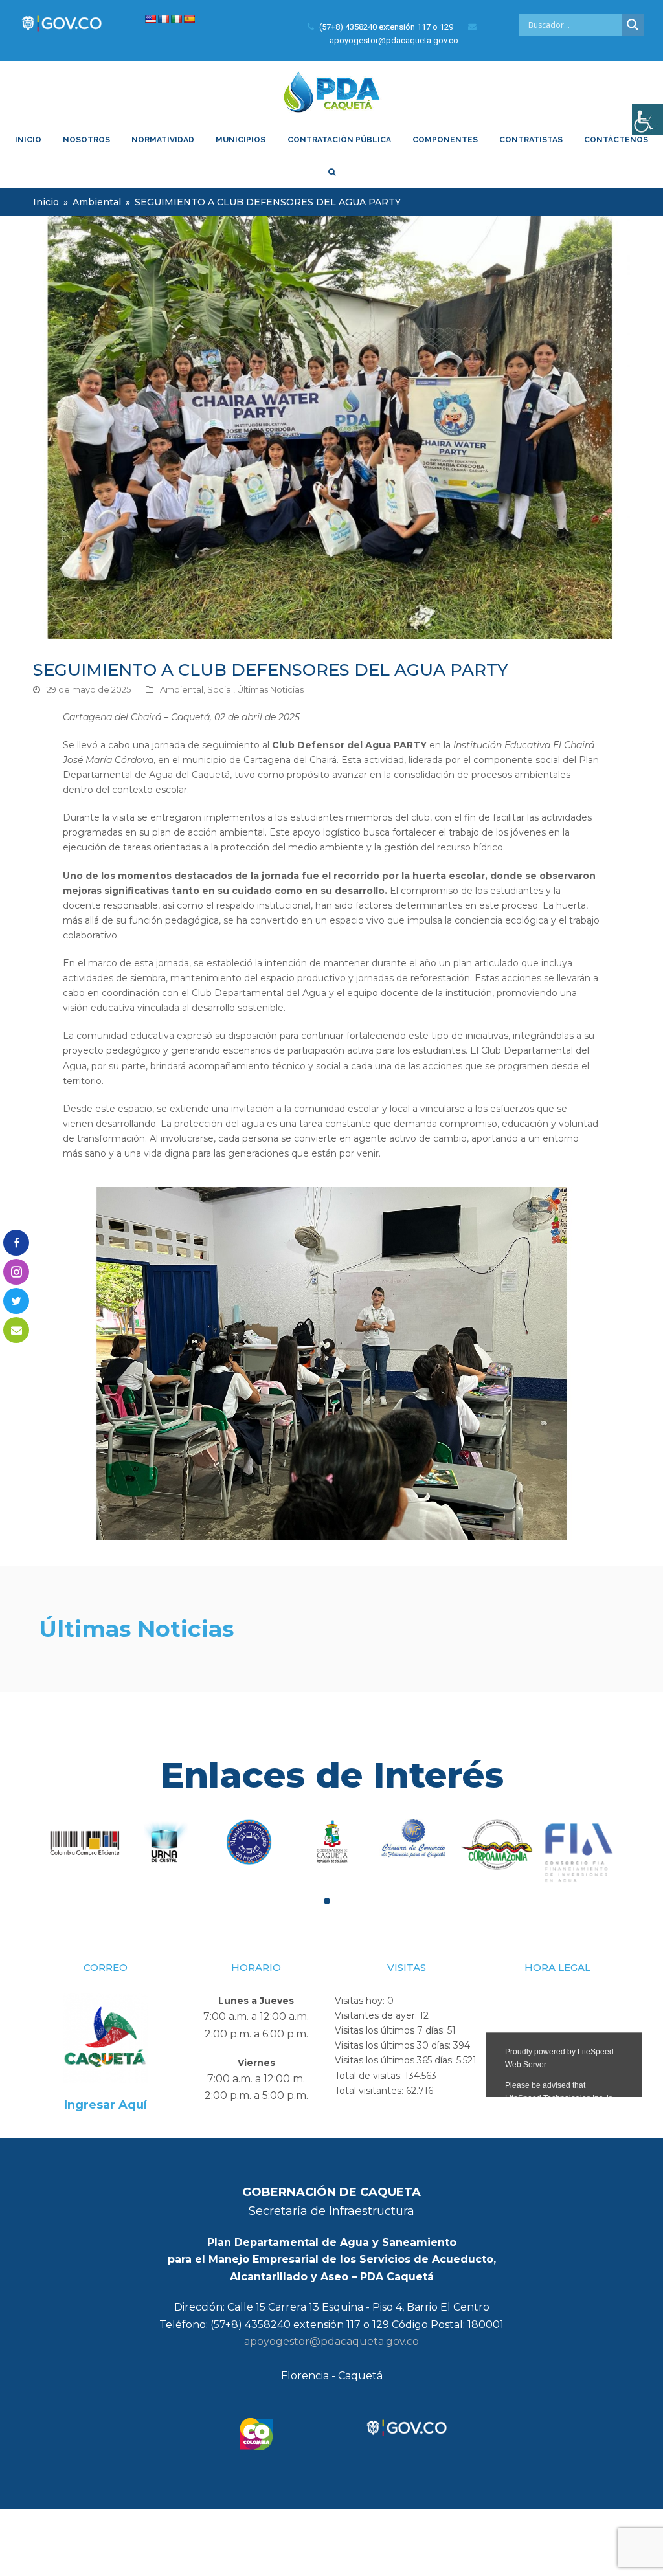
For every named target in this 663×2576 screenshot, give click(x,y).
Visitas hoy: (361, 2001)
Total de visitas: (370, 2076)
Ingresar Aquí (106, 2105)
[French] (163, 19)
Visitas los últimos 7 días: (391, 2030)
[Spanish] (189, 19)
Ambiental (182, 689)
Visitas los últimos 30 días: (394, 2045)
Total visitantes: (370, 2091)
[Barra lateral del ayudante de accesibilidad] (647, 119)
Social (220, 689)
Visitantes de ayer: (377, 2015)
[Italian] (176, 19)
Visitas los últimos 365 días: (396, 2060)
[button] (327, 1901)
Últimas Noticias (270, 689)
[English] (150, 19)
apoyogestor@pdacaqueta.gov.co (331, 2341)
